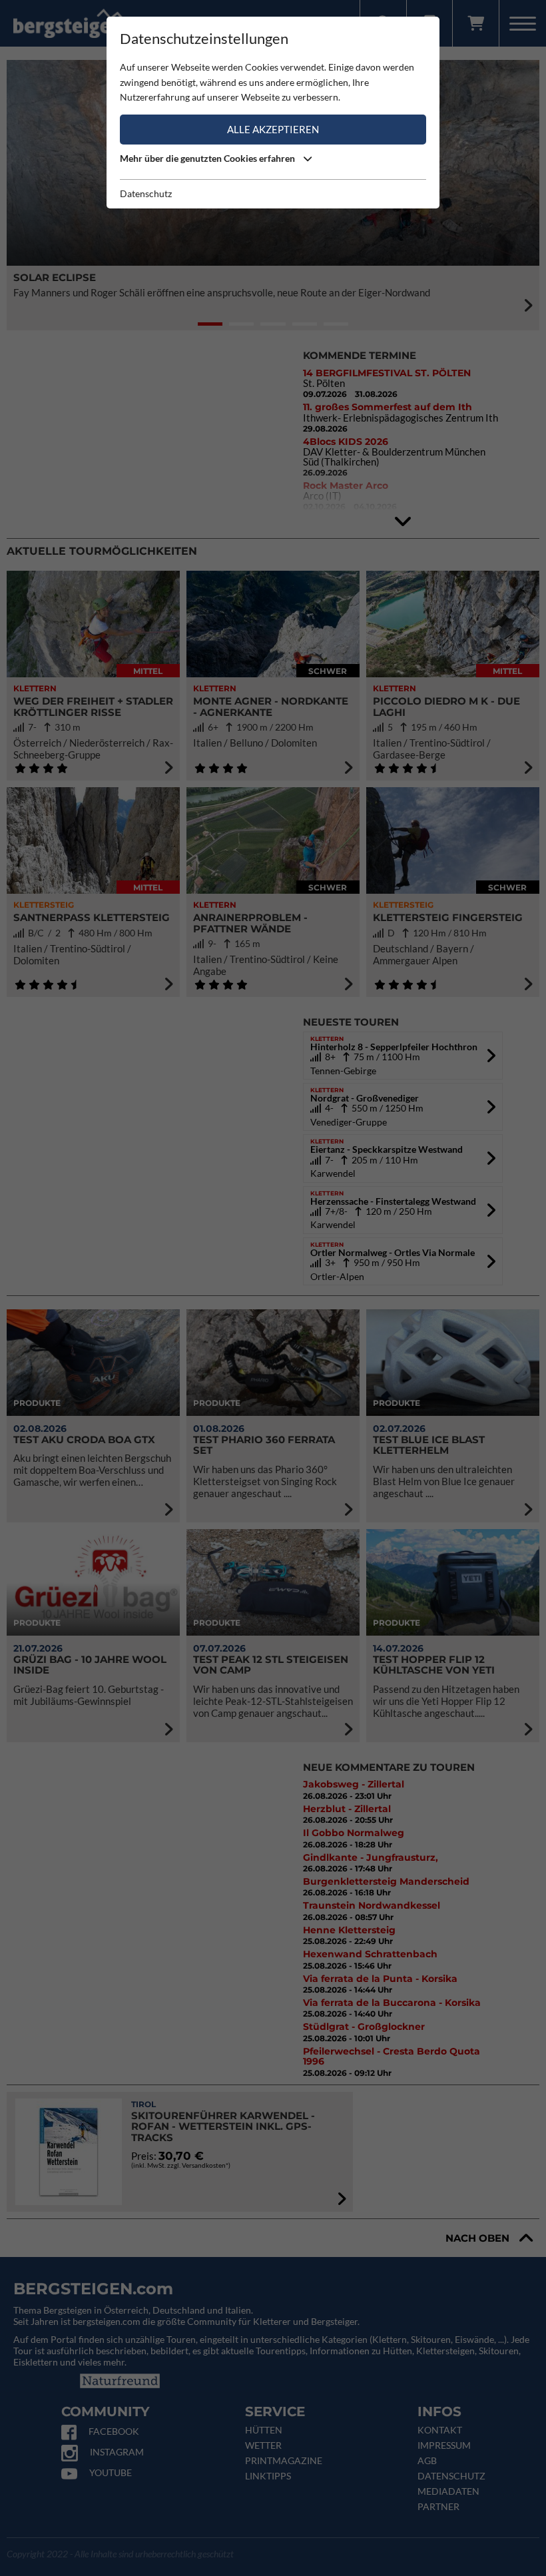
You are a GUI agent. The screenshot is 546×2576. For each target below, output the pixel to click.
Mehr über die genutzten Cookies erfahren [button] (208, 158)
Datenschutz (146, 193)
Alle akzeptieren (273, 129)
